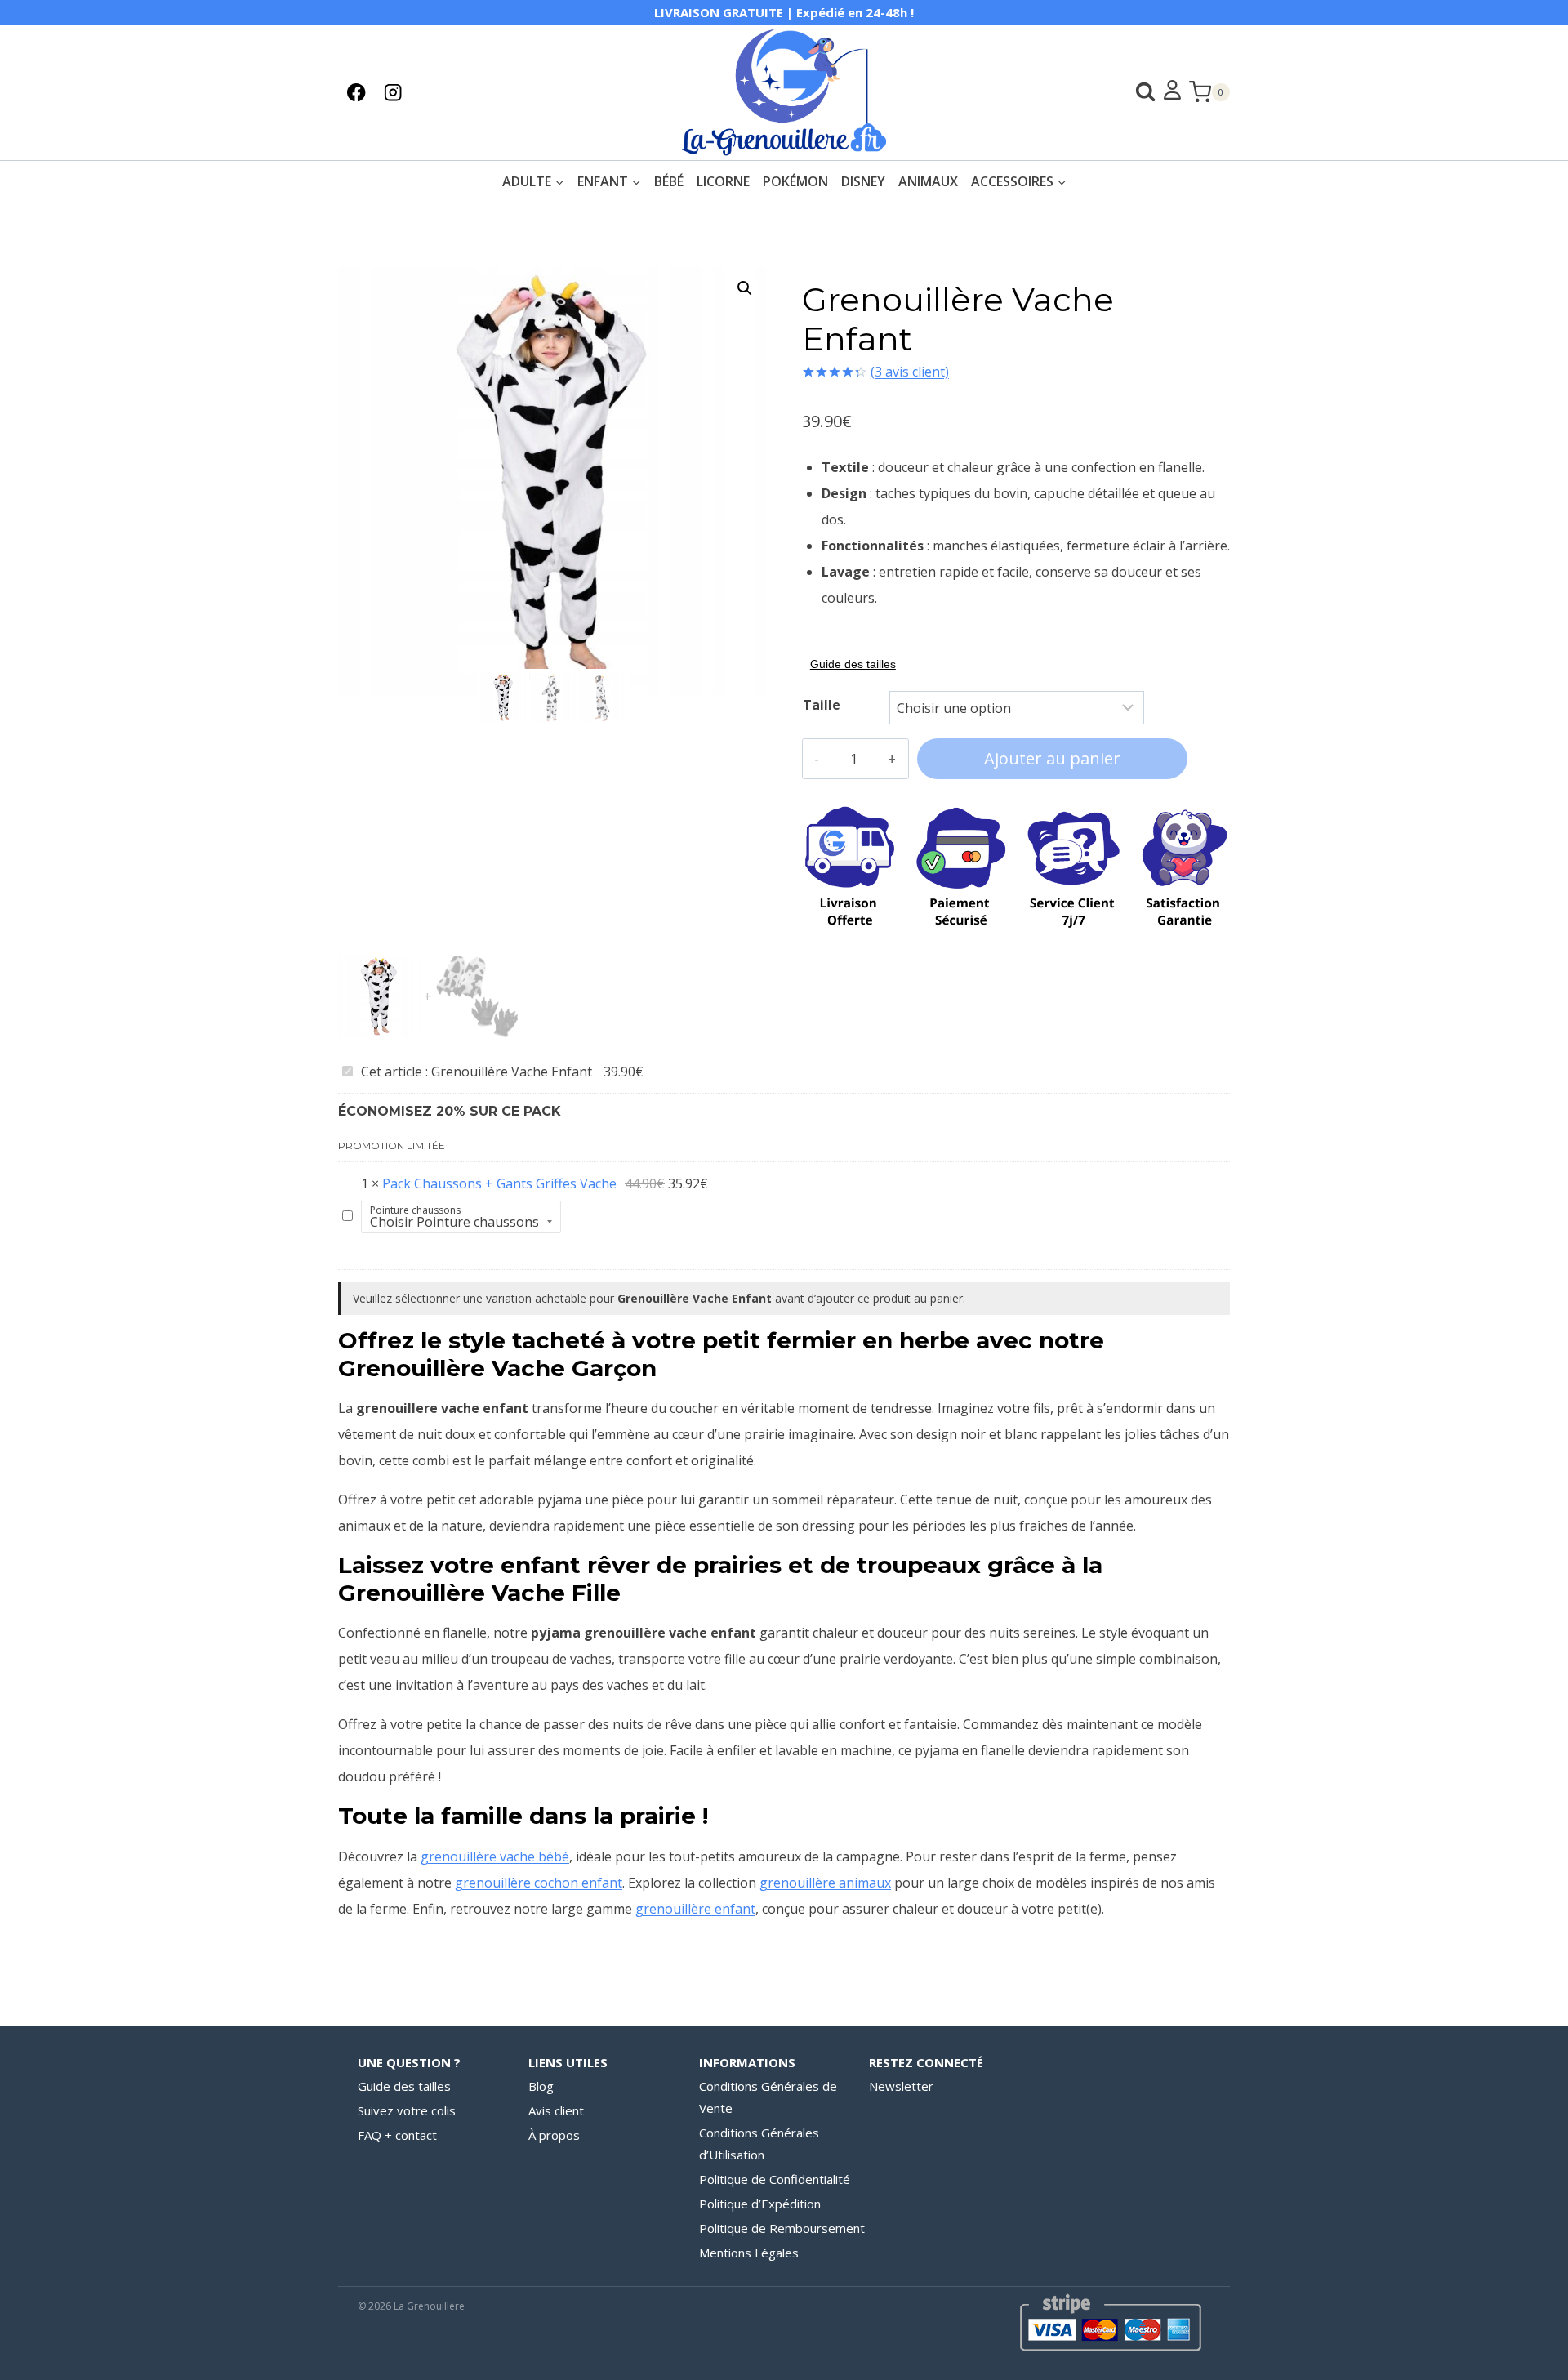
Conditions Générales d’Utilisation (759, 2144)
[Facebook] (356, 92)
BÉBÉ (669, 181)
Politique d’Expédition (760, 2204)
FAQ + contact (397, 2135)
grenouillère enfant (695, 1909)
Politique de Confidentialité (775, 2179)
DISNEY (863, 181)
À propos (554, 2135)
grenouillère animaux (825, 1883)
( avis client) (910, 372)
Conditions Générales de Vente (768, 2097)
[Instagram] (393, 92)
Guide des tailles (404, 2086)
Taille (822, 705)
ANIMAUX (928, 181)
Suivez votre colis (407, 2110)
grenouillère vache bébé (495, 1856)
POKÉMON (795, 181)
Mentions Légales (749, 2253)
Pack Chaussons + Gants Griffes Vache (499, 1183)
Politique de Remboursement (782, 2228)
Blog (541, 2086)
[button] (745, 288)
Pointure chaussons (415, 1210)
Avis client (556, 2110)
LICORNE (723, 181)
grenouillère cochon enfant (539, 1883)
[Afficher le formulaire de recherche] (1137, 92)
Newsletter (901, 2086)
